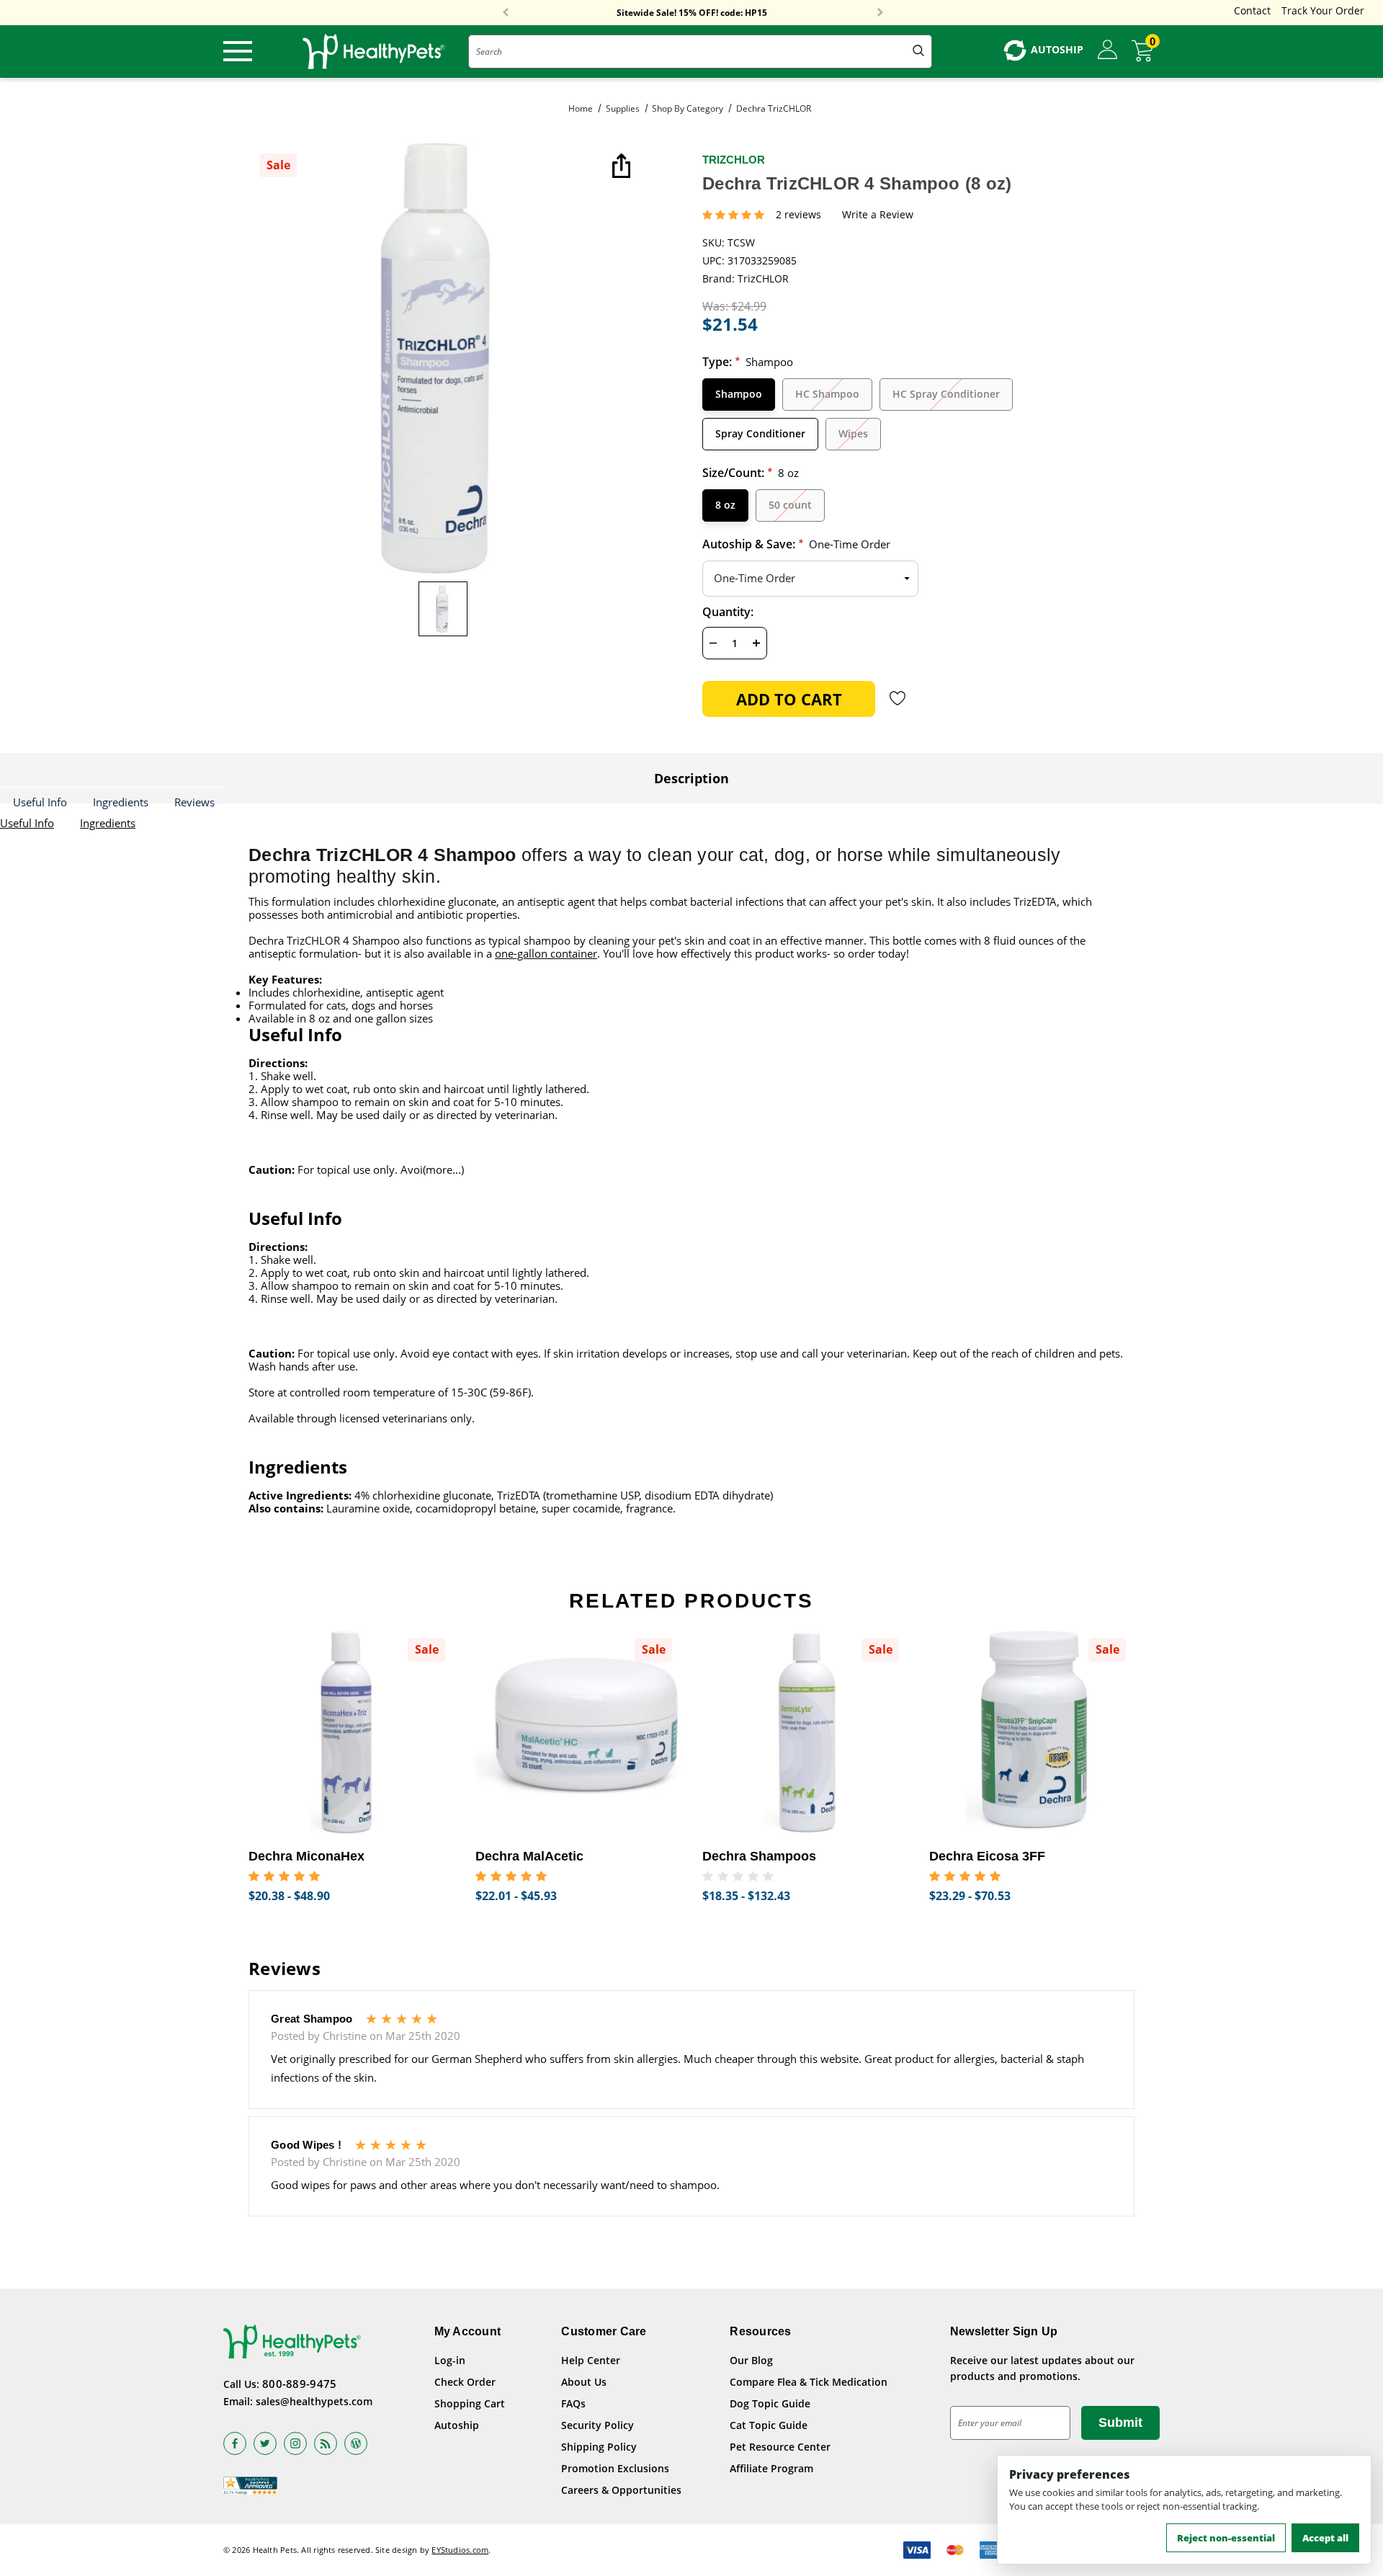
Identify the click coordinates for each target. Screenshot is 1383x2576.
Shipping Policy (599, 2447)
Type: (748, 362)
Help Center (591, 2360)
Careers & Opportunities (621, 2490)
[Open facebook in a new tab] (235, 2443)
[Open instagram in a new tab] (295, 2443)
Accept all (1325, 2538)
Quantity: (728, 612)
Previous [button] (506, 13)
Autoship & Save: (796, 544)
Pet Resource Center (780, 2447)
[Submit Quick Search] (918, 52)
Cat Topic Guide (769, 2425)
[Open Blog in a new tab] (356, 2443)
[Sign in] (1107, 50)
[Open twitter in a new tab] (265, 2443)
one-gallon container (546, 953)
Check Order (465, 2382)
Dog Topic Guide (770, 2403)
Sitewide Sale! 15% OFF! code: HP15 (692, 13)
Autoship (457, 2425)
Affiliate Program (771, 2468)
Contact (1252, 10)
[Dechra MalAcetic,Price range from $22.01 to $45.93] (578, 1732)
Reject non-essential (1226, 2538)
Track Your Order (1323, 10)
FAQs (573, 2403)
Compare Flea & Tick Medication (809, 2382)
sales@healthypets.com (314, 2401)
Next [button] (880, 13)
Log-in (450, 2360)
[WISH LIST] (898, 698)
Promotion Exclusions (615, 2468)
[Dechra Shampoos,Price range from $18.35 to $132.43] (805, 1732)
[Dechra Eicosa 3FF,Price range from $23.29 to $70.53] (1032, 1732)
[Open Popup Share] (619, 167)
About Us (584, 2382)
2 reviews (798, 215)
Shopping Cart (470, 2403)
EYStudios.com (460, 2550)
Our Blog (751, 2360)
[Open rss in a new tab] (326, 2443)
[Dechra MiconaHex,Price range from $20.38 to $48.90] (351, 1732)
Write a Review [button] (878, 215)
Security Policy (597, 2425)
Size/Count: (751, 473)
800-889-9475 (300, 2384)
